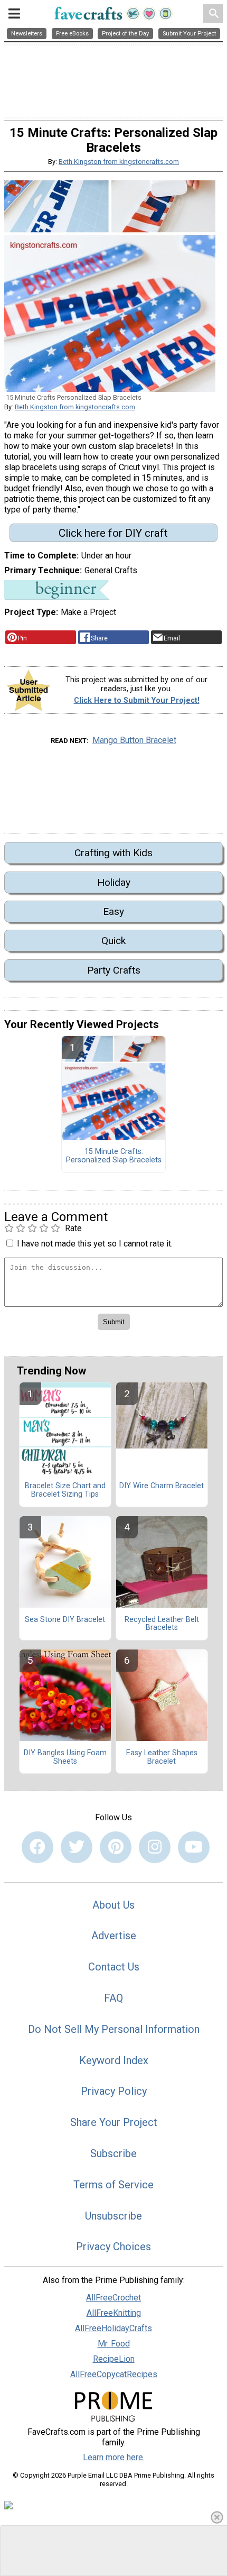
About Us (113, 1905)
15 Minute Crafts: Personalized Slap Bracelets (114, 1156)
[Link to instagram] (155, 1847)
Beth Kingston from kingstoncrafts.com (119, 162)
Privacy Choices (113, 2247)
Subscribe (113, 2153)
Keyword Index (114, 2060)
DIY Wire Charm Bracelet (162, 1486)
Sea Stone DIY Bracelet (65, 1620)
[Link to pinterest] (116, 1847)
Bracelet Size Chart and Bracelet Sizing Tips (65, 1490)
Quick (113, 941)
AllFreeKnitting (114, 2313)
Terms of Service (113, 2185)
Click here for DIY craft (113, 533)
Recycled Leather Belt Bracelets (162, 1624)
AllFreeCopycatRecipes (114, 2374)
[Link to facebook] (37, 1847)
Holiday (114, 882)
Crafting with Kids (113, 853)
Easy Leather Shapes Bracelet (162, 1757)
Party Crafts (114, 970)
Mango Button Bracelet (134, 740)
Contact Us (114, 1967)
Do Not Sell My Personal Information (114, 2029)
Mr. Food (114, 2344)
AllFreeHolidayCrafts (113, 2328)
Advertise (114, 1936)
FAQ (113, 1998)
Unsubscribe (113, 2216)
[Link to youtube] (194, 1847)
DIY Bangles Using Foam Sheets (65, 1757)
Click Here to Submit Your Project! (137, 700)
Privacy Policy (114, 2091)
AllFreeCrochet (113, 2298)
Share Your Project (114, 2122)
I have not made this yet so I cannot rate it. (95, 1244)
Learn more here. (114, 2457)
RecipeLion (114, 2359)
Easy (113, 911)
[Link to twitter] (77, 1847)
